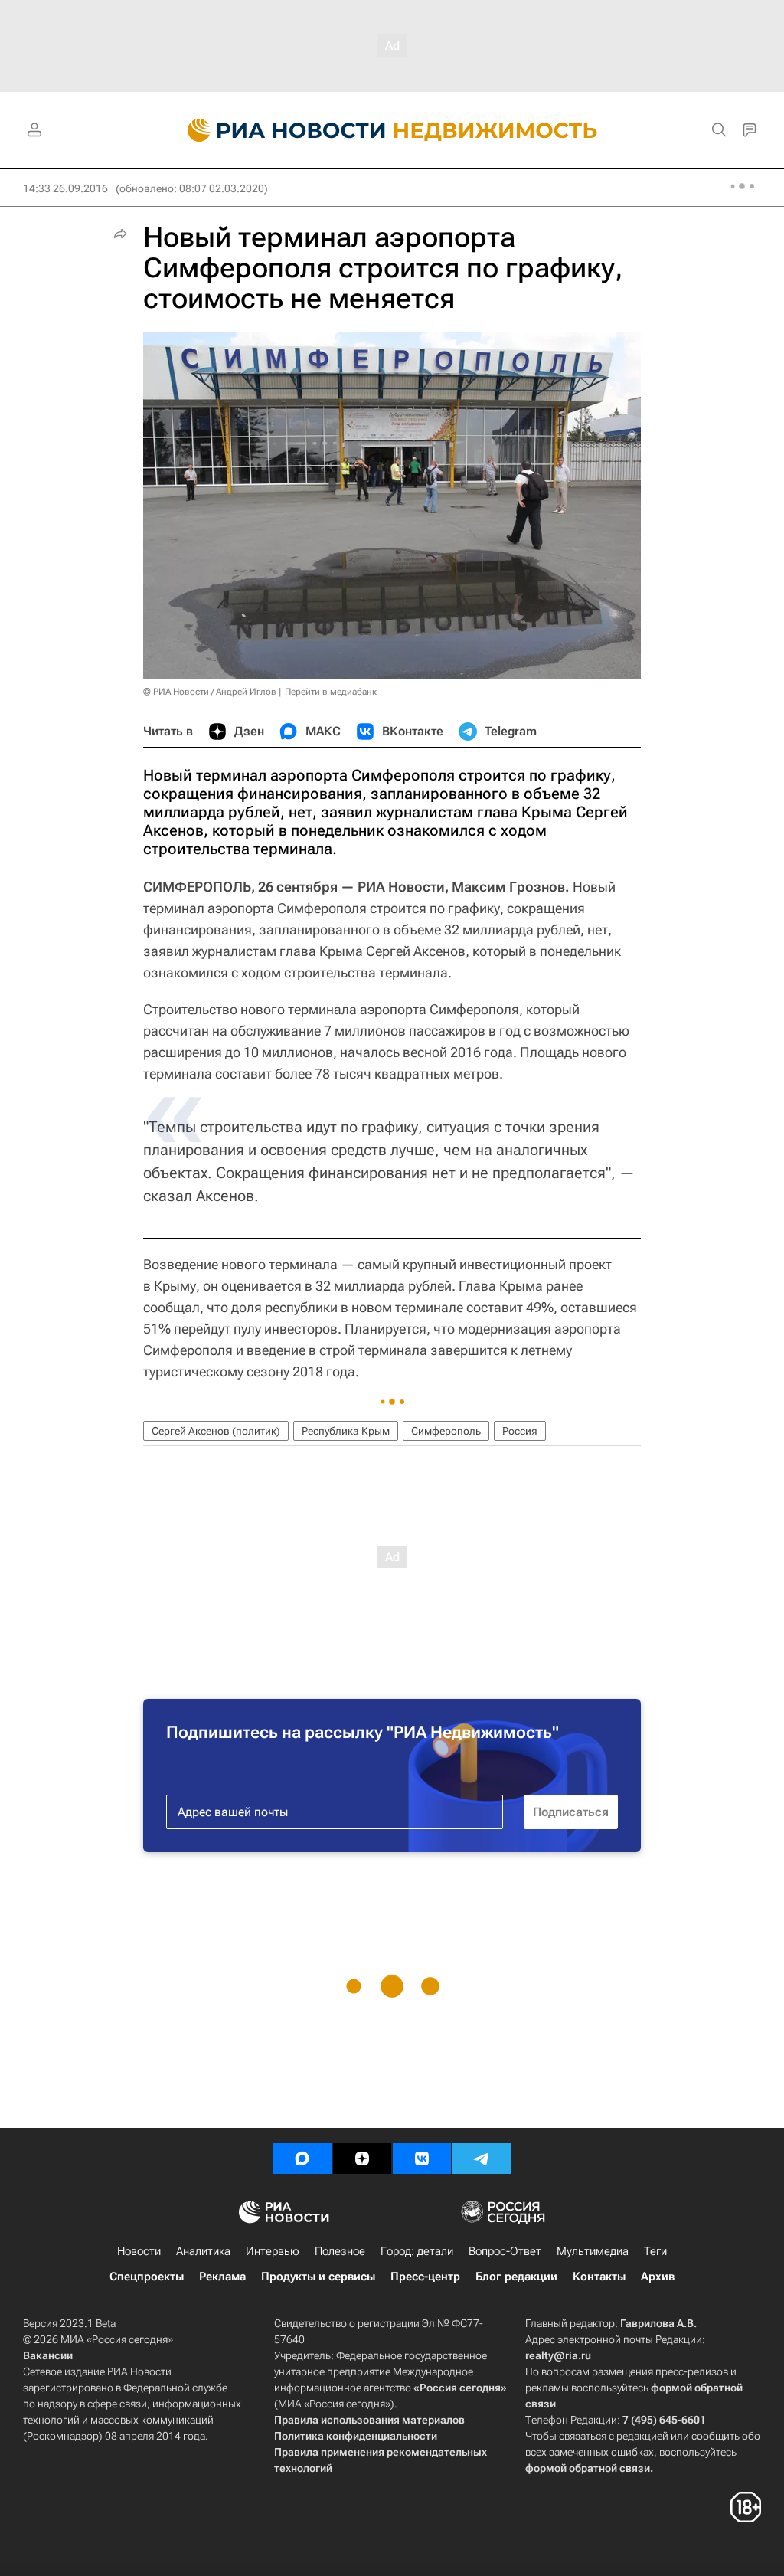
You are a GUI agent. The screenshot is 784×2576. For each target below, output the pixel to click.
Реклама (222, 2277)
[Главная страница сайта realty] (392, 130)
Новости (139, 2251)
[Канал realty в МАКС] (302, 2159)
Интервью (273, 2251)
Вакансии (48, 2355)
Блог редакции (516, 2277)
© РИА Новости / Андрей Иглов (210, 692)
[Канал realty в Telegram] (482, 2159)
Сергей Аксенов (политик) (216, 1431)
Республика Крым (346, 1431)
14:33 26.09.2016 (65, 188)
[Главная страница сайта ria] (278, 130)
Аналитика (203, 2251)
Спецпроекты (147, 2277)
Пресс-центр (425, 2277)
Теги (655, 2251)
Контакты (599, 2277)
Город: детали (417, 2251)
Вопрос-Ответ (505, 2251)
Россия (520, 1431)
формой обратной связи (588, 2468)
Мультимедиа (593, 2251)
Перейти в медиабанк (331, 692)
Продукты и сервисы (318, 2277)
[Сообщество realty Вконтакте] (422, 2159)
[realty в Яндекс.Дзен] (362, 2159)
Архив (658, 2277)
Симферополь (446, 1431)
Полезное (340, 2251)
